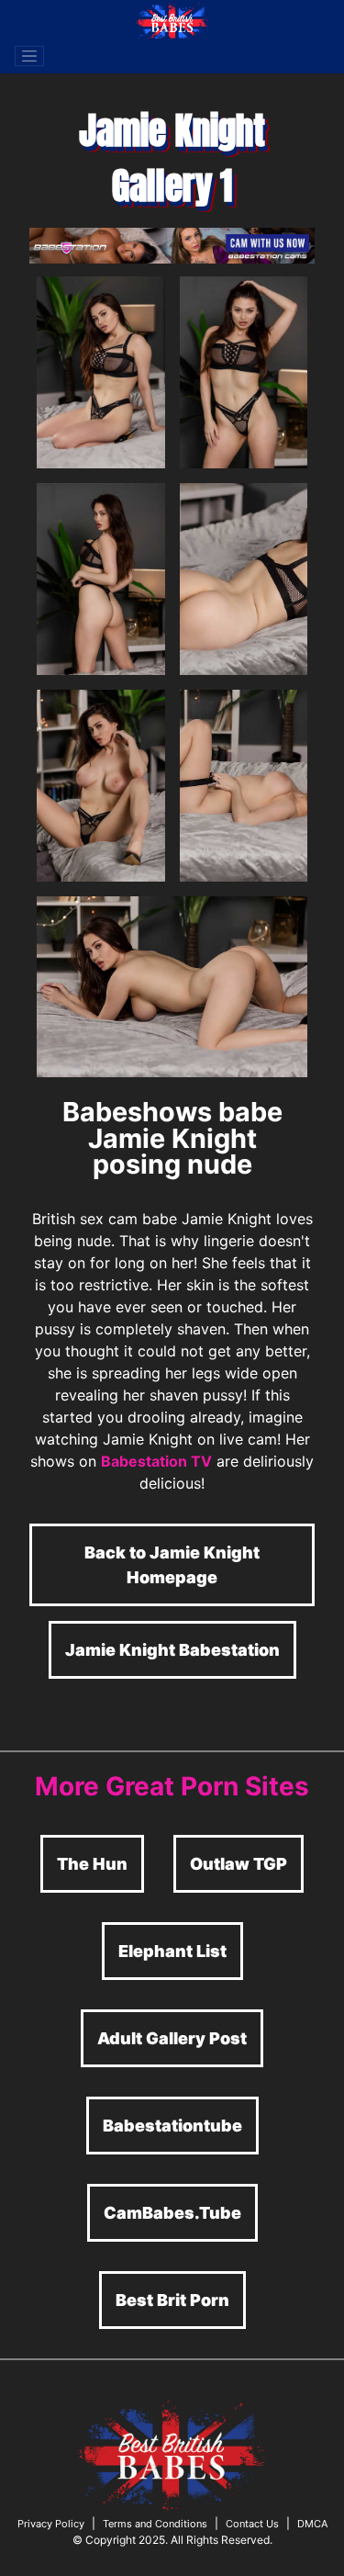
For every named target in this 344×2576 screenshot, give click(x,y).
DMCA (312, 2524)
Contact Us (252, 2524)
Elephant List (172, 1951)
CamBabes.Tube (172, 2213)
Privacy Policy (51, 2524)
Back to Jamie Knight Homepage (172, 1565)
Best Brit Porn (172, 2300)
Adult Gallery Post (172, 2038)
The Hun (92, 1864)
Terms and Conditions (155, 2524)
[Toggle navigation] (29, 56)
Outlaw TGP (239, 1864)
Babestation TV (156, 1461)
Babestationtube (172, 2126)
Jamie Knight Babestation (172, 1650)
